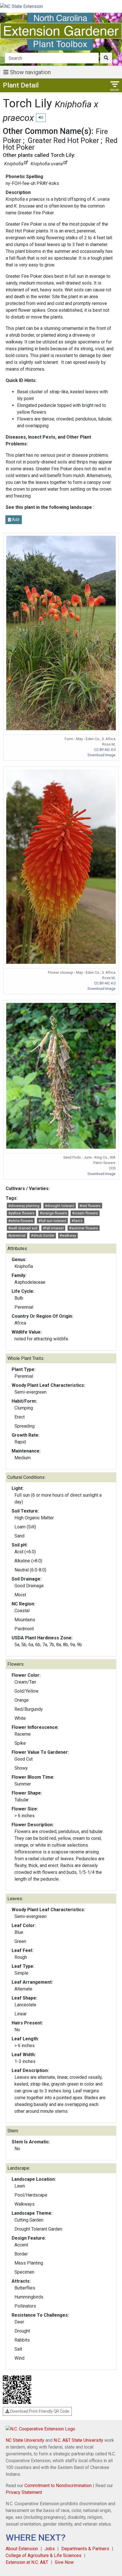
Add (15, 520)
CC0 (112, 1168)
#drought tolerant (60, 1206)
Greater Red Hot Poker (63, 140)
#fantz (77, 1221)
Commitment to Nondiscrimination (58, 2486)
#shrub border (43, 1235)
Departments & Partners (85, 2549)
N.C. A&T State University (78, 2440)
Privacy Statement (24, 2492)
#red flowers (90, 1206)
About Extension (22, 2549)
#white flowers (21, 1221)
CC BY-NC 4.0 (105, 750)
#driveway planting (24, 1206)
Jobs (50, 2549)
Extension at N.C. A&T (27, 2562)
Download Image (102, 755)
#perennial (17, 1235)
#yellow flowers (21, 1213)
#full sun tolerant (52, 1221)
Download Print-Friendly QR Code (39, 2411)
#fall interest (53, 1228)
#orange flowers (53, 1213)
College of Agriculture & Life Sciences (44, 2555)
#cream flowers (85, 1213)
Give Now (64, 2562)
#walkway (68, 1235)
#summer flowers (83, 1228)
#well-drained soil (23, 1228)
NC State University (25, 2440)
